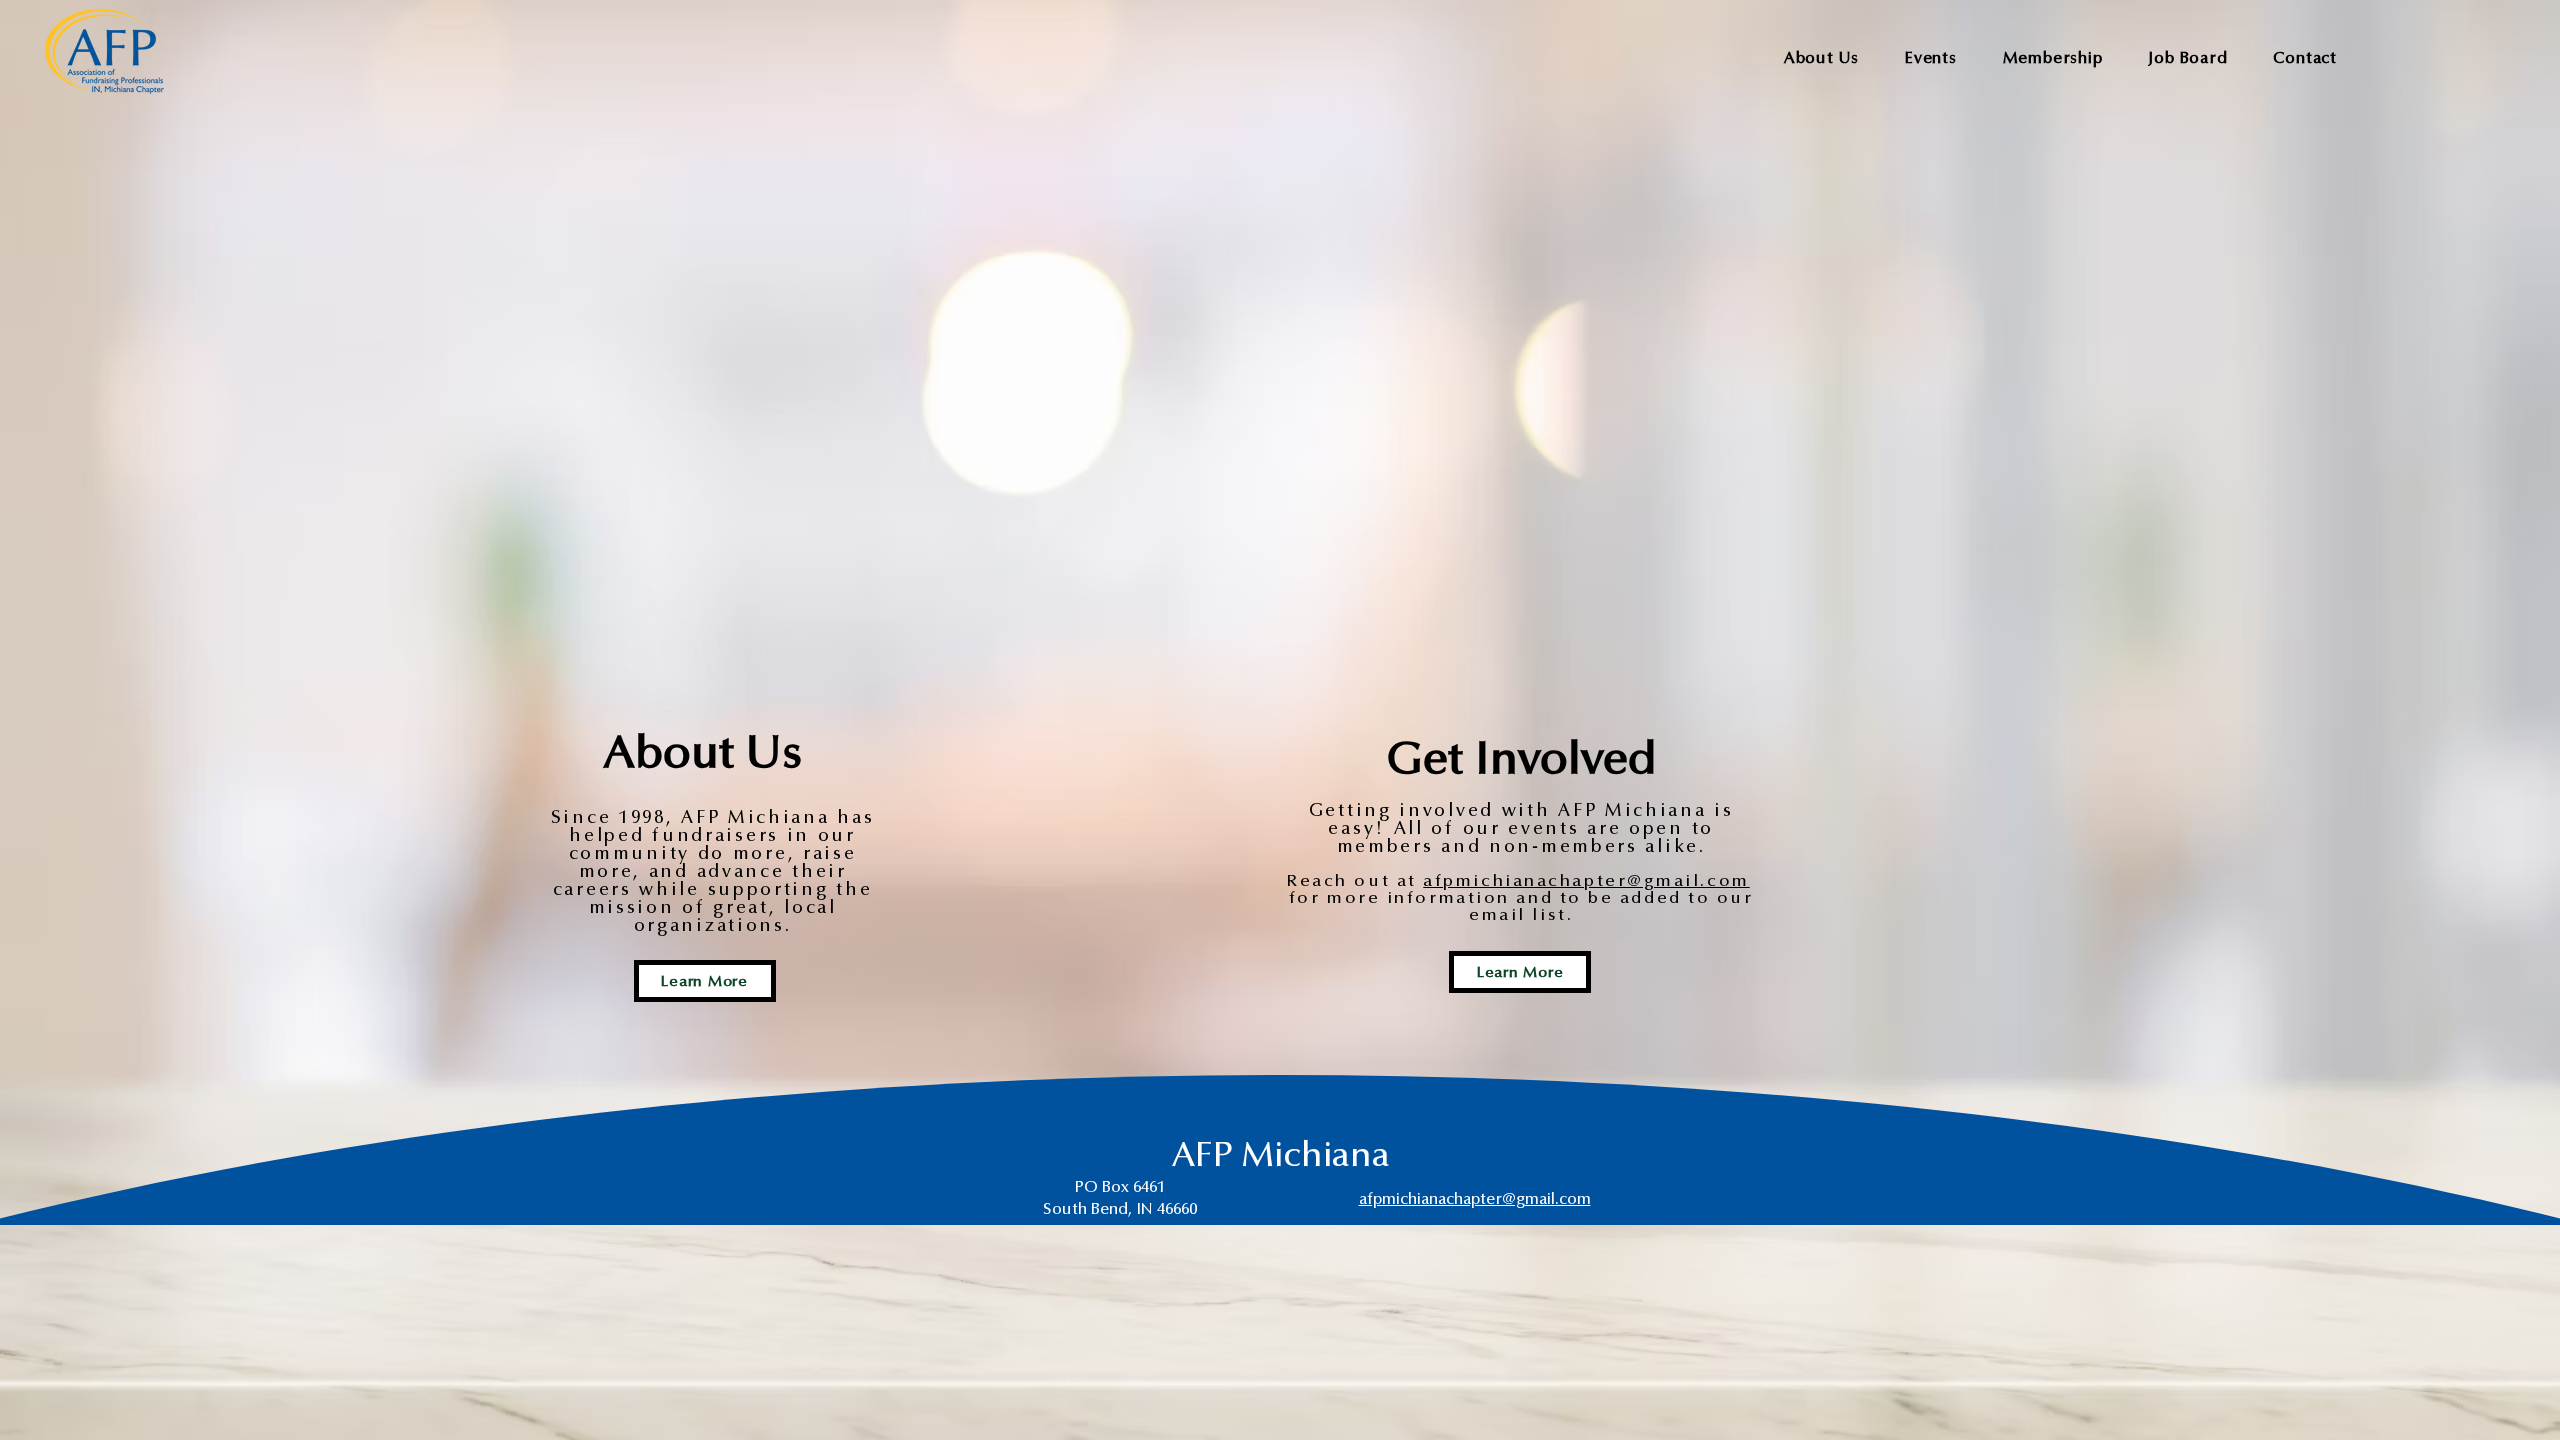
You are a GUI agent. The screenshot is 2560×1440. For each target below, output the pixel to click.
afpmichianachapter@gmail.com (1586, 881)
